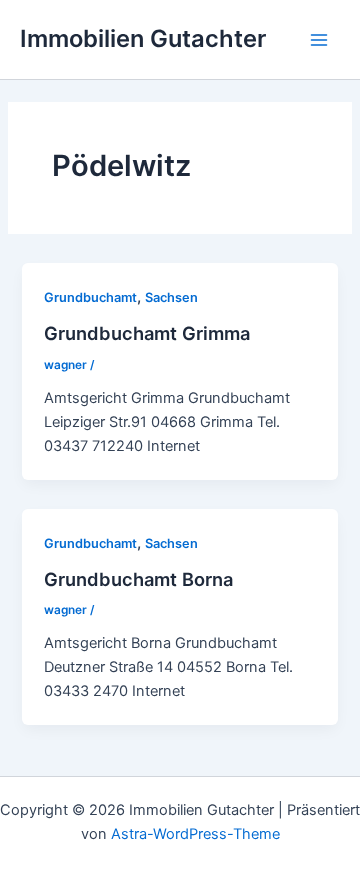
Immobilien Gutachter (143, 38)
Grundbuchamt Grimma (147, 333)
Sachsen (171, 297)
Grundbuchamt (90, 297)
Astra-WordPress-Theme (195, 834)
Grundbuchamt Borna (138, 579)
